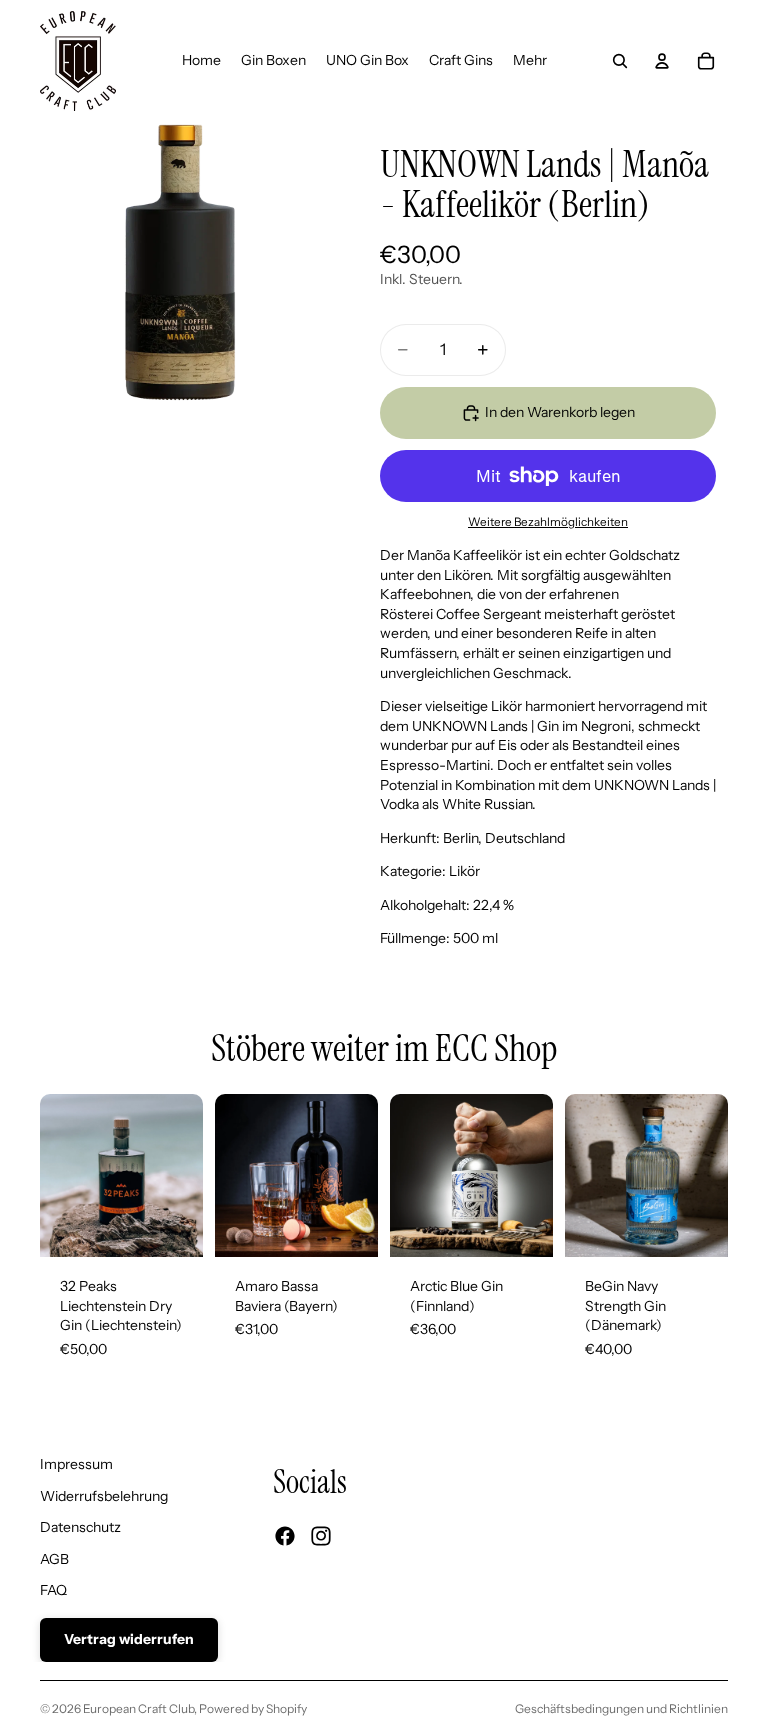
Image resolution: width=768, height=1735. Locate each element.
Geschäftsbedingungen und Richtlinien (621, 1708)
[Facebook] (285, 1536)
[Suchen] (620, 61)
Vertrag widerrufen (129, 1639)
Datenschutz (80, 1527)
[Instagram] (321, 1536)
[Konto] (662, 61)
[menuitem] (530, 61)
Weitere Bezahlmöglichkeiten (548, 522)
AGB (54, 1559)
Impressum (76, 1464)
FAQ (53, 1590)
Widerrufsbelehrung (104, 1496)
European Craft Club (138, 1708)
